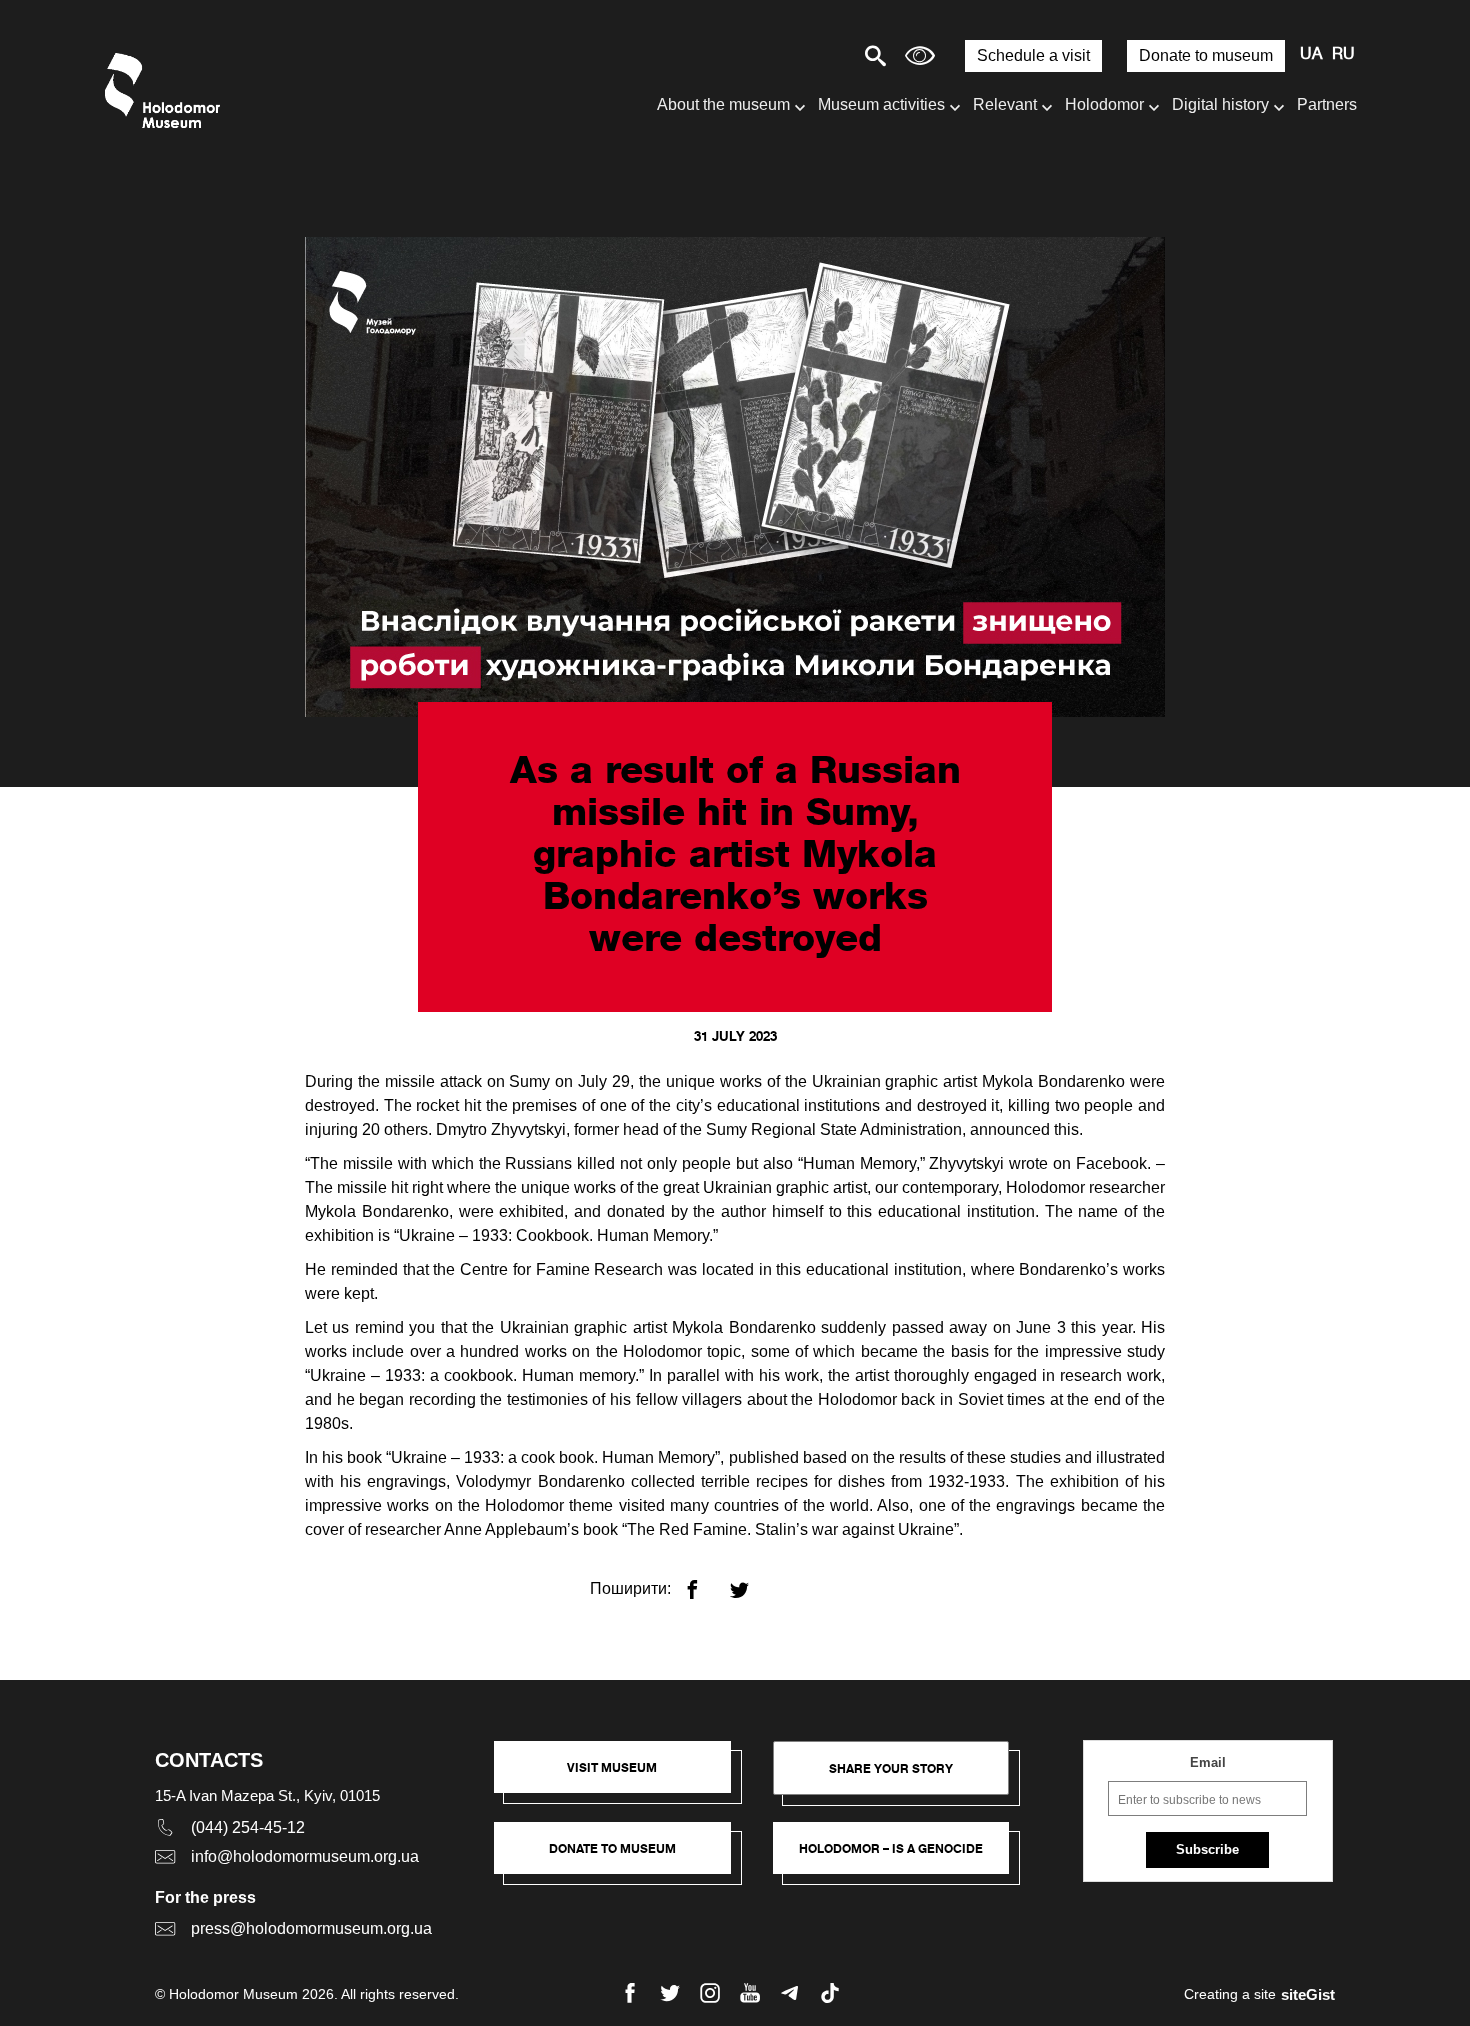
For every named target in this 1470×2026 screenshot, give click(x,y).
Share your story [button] (891, 1768)
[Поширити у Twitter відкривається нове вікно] (751, 1581)
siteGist (1308, 1994)
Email (1208, 1762)
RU (1343, 55)
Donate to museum (1206, 55)
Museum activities (881, 104)
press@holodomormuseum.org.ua (311, 1928)
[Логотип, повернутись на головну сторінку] (167, 90)
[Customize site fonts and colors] (920, 55)
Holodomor (1104, 104)
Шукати (805, 55)
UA (1311, 55)
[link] (622, 1858)
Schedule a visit (1033, 55)
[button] (622, 1777)
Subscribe (1207, 1849)
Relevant (1005, 104)
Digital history (1220, 104)
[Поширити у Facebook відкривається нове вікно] (704, 1581)
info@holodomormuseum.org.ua (305, 1856)
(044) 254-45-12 (248, 1827)
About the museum (723, 104)
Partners (1327, 104)
